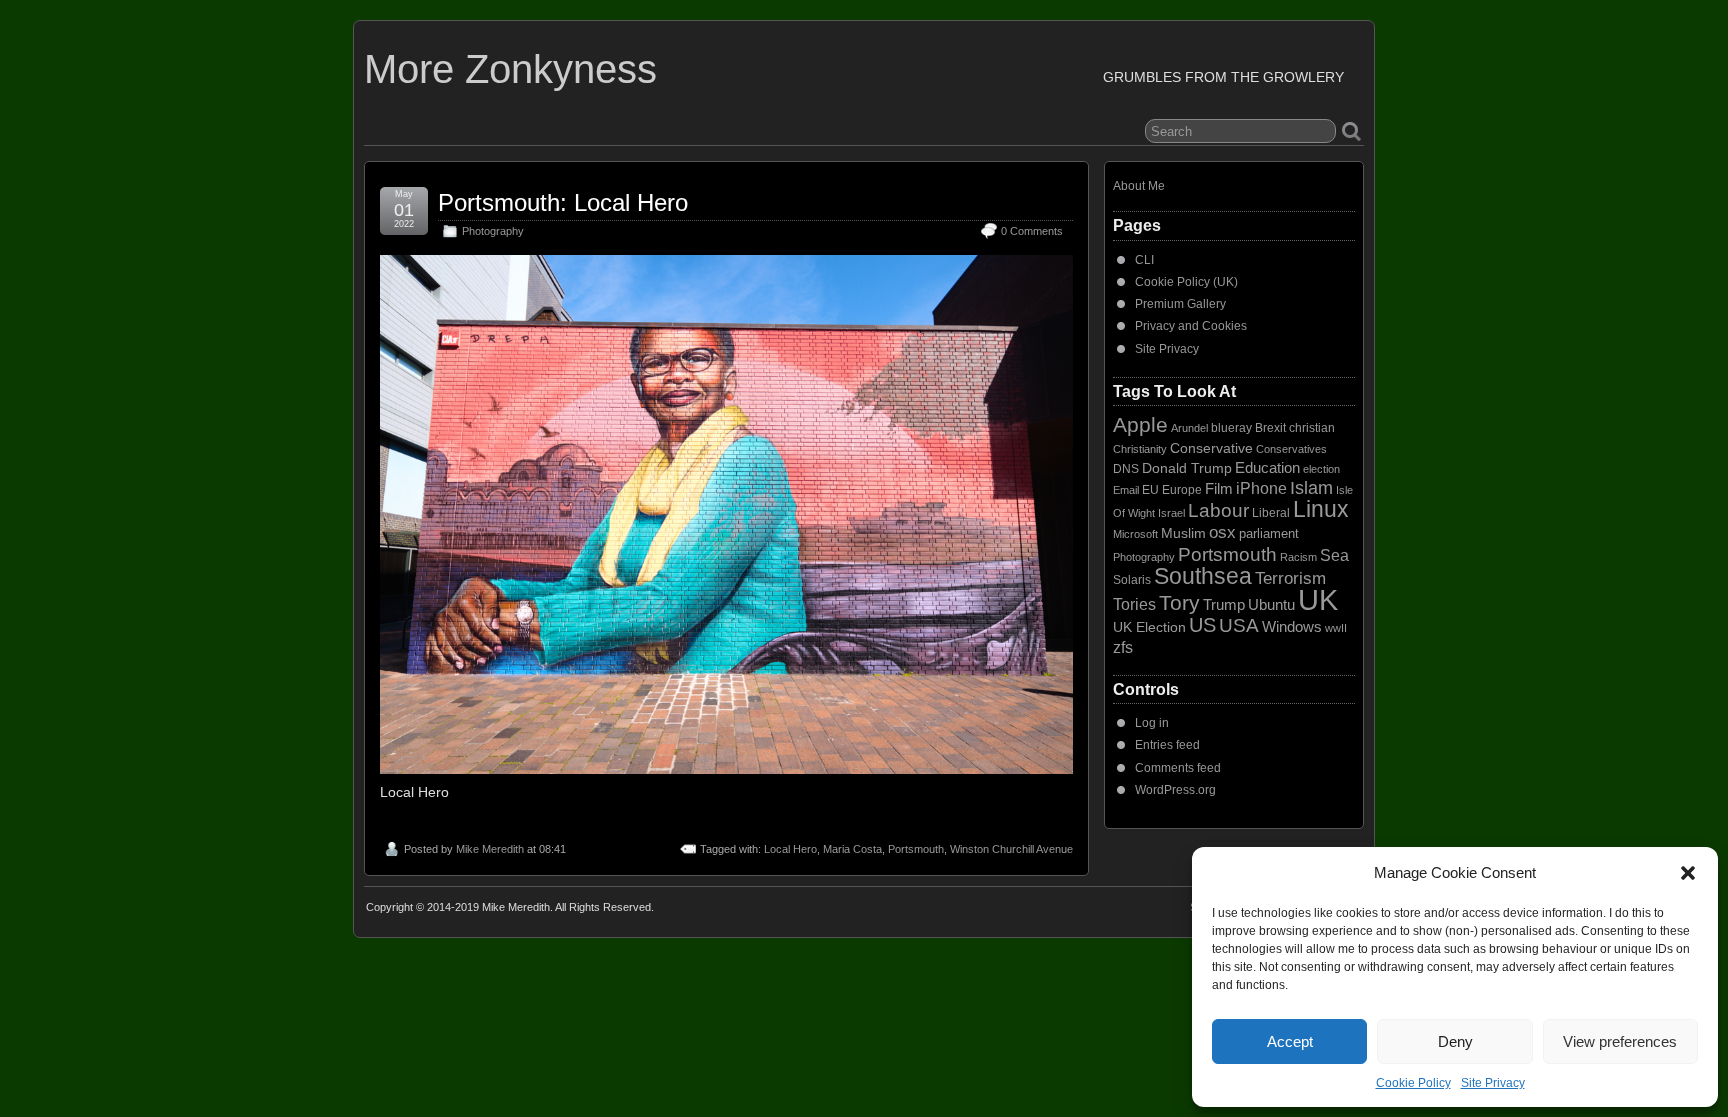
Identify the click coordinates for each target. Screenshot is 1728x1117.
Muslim (1183, 533)
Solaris (1132, 580)
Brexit (1270, 428)
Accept (1290, 1041)
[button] (1688, 873)
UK (1318, 599)
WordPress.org (1175, 790)
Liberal (1271, 513)
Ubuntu (1271, 604)
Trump (1224, 605)
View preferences (1620, 1041)
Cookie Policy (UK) (1186, 282)
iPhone (1261, 488)
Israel (1171, 513)
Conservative (1211, 448)
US (1202, 625)
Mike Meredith (490, 849)
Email (1126, 490)
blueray (1231, 428)
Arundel (1189, 428)
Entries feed (1167, 745)
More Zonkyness (510, 69)
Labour (1218, 510)
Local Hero (790, 849)
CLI (1144, 260)
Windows (1292, 627)
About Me (1139, 186)
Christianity (1140, 449)
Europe (1182, 490)
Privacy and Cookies (1191, 326)
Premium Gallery (1180, 304)
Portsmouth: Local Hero (563, 202)
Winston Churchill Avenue (1011, 849)
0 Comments (1032, 231)
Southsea (1203, 576)
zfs (1123, 647)
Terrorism (1290, 578)
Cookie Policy (1413, 1083)
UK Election (1149, 627)
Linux (1321, 509)
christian (1312, 428)
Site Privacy (1493, 1083)
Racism (1298, 557)
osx (1222, 532)
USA (1239, 625)
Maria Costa (852, 849)
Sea (1334, 555)
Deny (1455, 1041)
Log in (1152, 723)
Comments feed (1178, 768)
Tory (1179, 602)
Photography (493, 231)
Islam (1311, 488)
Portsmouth (916, 849)
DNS (1126, 469)
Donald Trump (1187, 468)
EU (1150, 490)
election (1321, 469)
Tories (1134, 604)
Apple (1140, 425)
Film (1219, 489)
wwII (1336, 628)
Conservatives (1291, 449)
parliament (1269, 533)
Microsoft (1135, 534)
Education (1267, 468)
